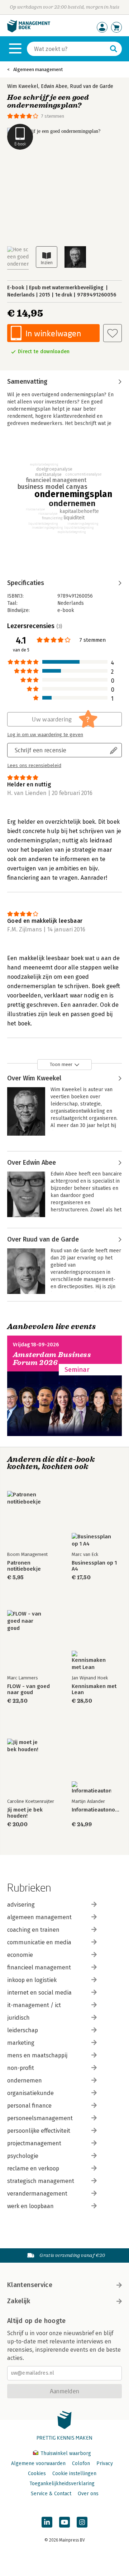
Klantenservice (30, 2285)
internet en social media (39, 1993)
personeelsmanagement (40, 2118)
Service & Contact (51, 2494)
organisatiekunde (30, 2093)
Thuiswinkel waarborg (65, 2453)
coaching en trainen (33, 1930)
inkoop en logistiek (32, 1980)
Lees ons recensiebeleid (34, 766)
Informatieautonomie (97, 1810)
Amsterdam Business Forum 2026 (52, 1359)
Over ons (88, 2494)
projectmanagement (34, 2143)
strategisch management (41, 2181)
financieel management (39, 1967)
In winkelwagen (53, 333)
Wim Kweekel (23, 86)
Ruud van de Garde (92, 86)
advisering (21, 1905)
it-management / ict (34, 2005)
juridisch (18, 2018)
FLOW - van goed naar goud (28, 1689)
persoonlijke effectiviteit (39, 2131)
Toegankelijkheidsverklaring (62, 2484)
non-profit (21, 2068)
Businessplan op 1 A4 (94, 1566)
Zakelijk (19, 2301)
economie (20, 1955)
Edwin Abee (54, 86)
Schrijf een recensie (40, 750)
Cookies (37, 2474)
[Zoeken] (114, 49)
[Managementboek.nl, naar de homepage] (29, 31)
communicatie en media (39, 1942)
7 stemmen (53, 116)
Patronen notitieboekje (24, 1566)
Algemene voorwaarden (38, 2463)
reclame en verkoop (33, 2168)
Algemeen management (38, 69)
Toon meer (61, 1064)
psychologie (23, 2156)
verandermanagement (37, 2194)
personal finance (29, 2106)
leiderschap (23, 2030)
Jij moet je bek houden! (25, 1813)
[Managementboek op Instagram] (82, 2522)
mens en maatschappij (37, 2055)
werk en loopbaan (30, 2206)
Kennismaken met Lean (94, 1689)
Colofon (81, 2463)
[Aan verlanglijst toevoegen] (113, 333)
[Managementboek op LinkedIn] (47, 2522)
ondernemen (25, 2081)
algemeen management (39, 1917)
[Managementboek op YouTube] (64, 2522)
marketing (21, 2043)
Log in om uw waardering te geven (45, 735)
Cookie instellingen (74, 2474)
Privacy (105, 2463)
